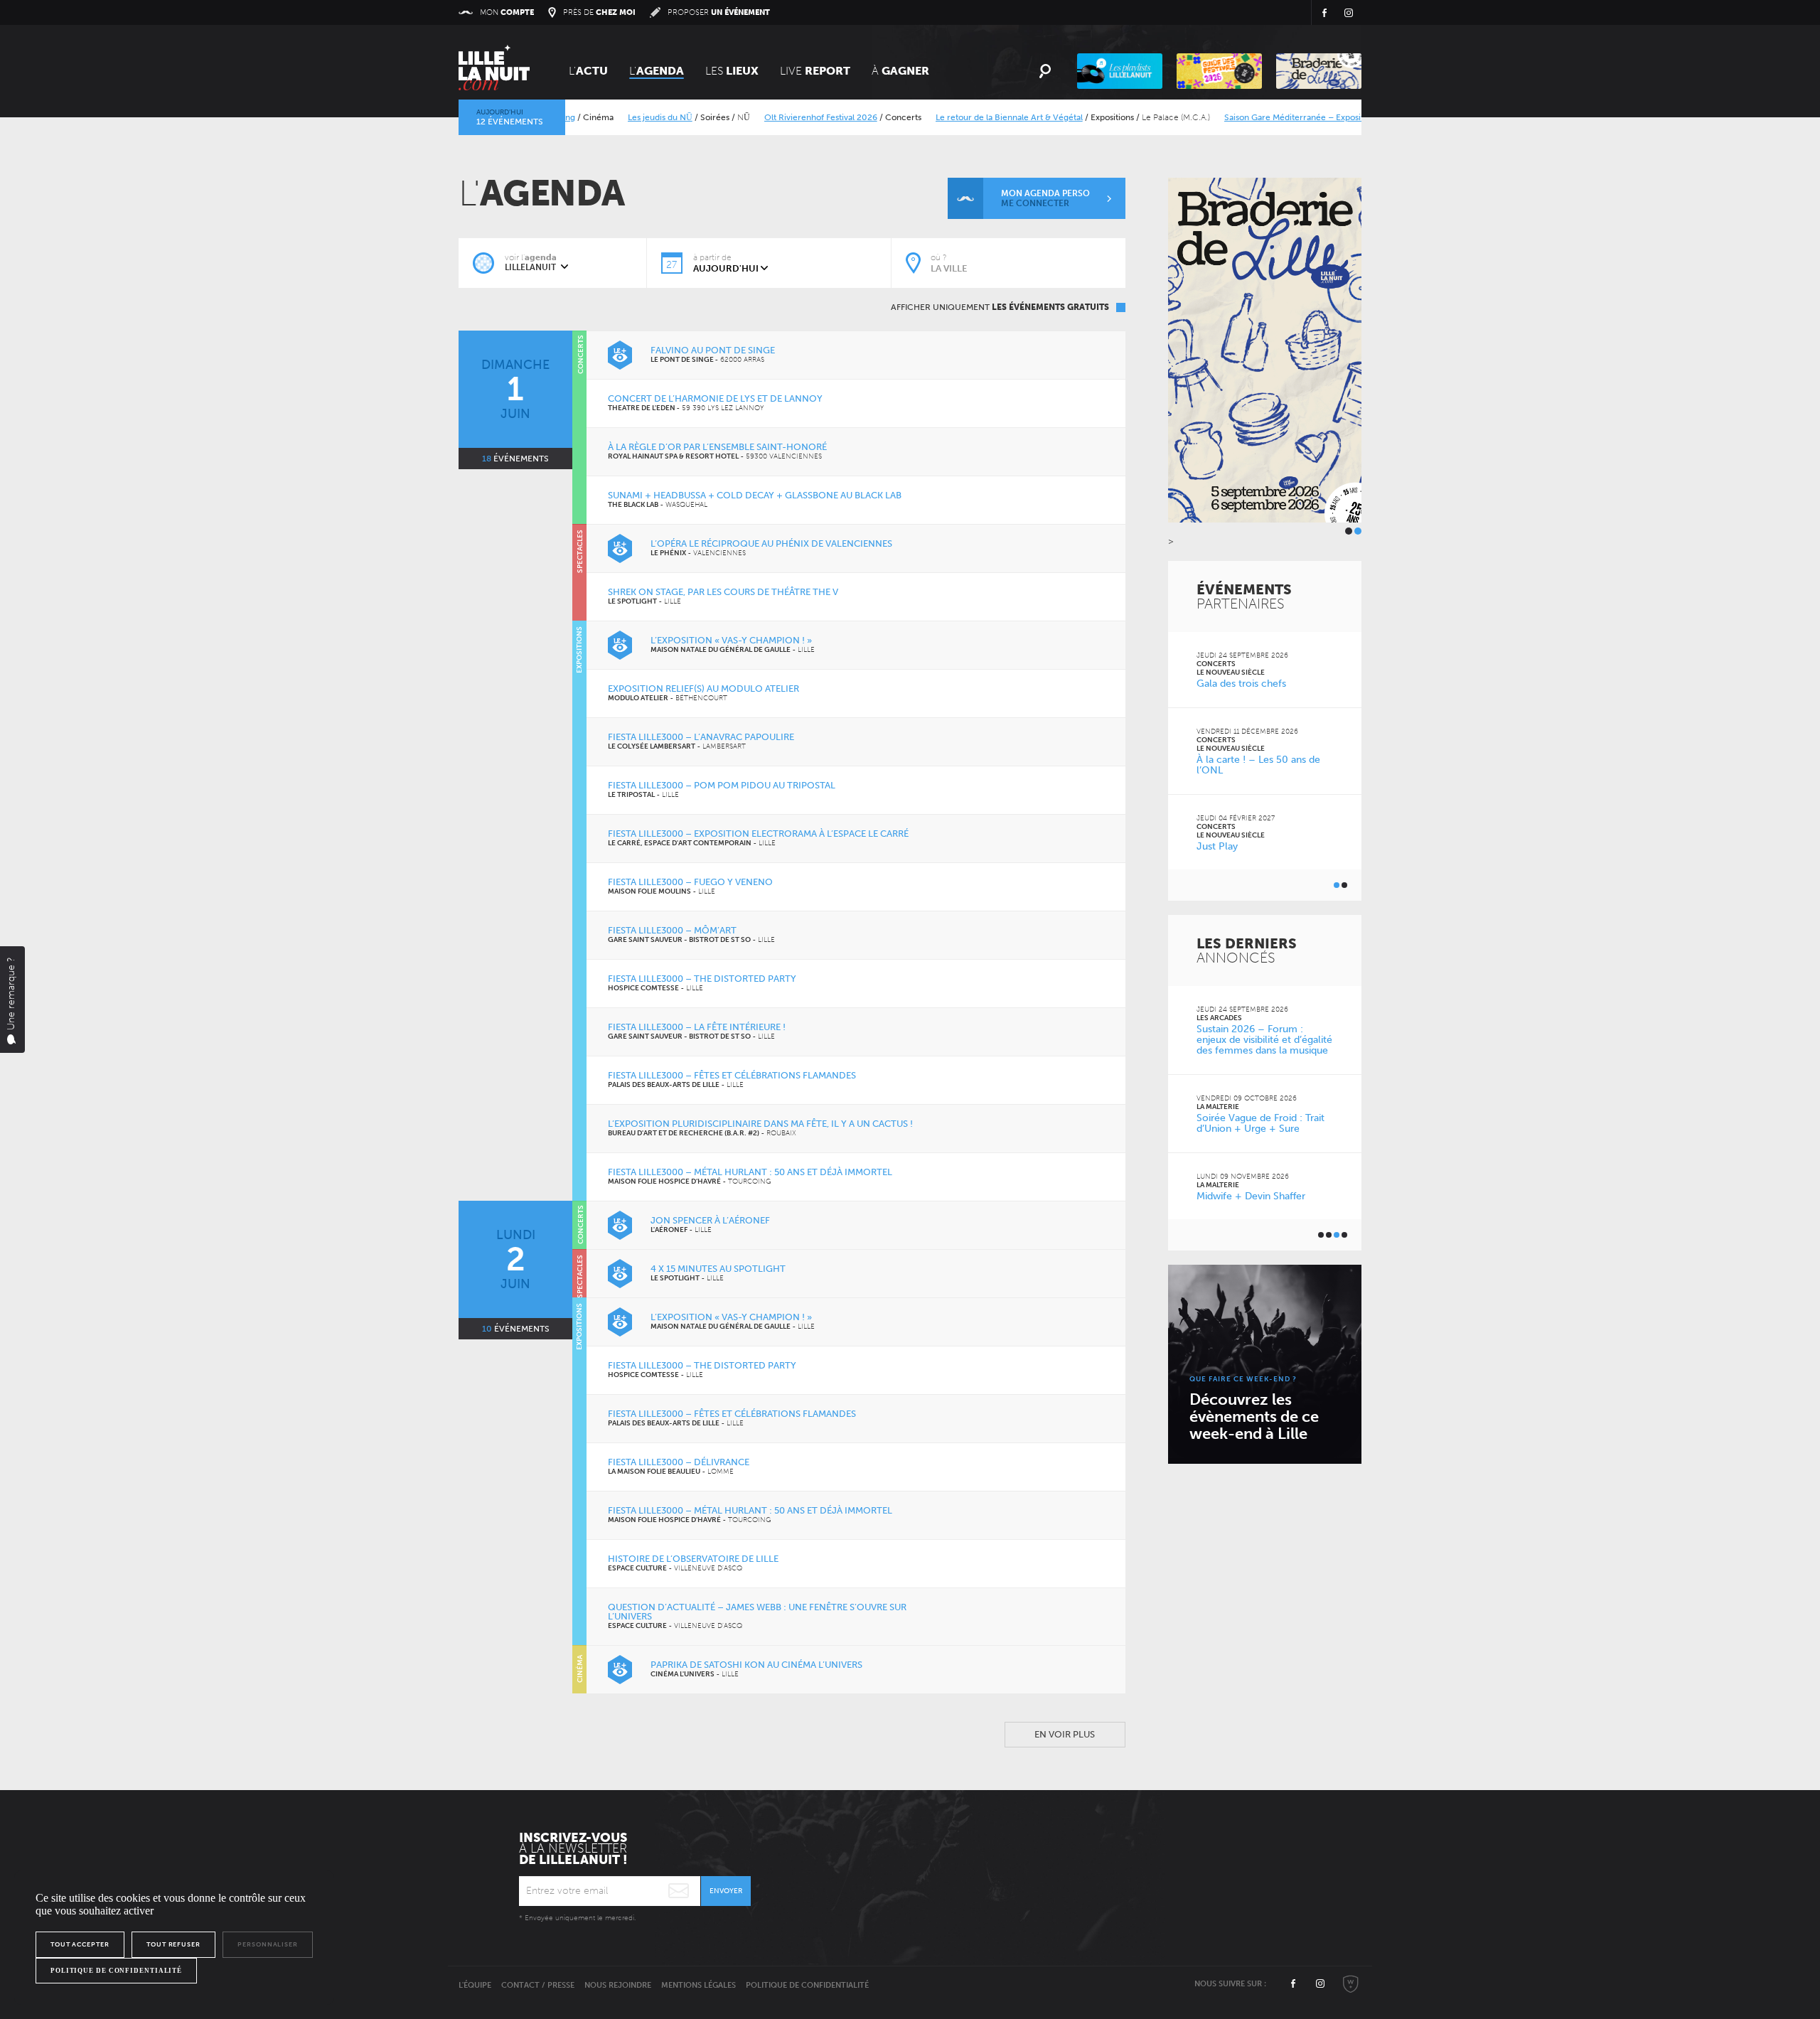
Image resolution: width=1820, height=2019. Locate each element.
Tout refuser (173, 1944)
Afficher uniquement (1000, 307)
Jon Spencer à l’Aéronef (710, 1220)
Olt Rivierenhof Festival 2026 (780, 117)
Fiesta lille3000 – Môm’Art (672, 930)
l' (657, 71)
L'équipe (475, 1985)
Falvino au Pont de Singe (713, 350)
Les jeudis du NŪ (619, 117)
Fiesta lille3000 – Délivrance (679, 1462)
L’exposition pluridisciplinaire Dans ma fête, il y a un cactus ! (760, 1124)
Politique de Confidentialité (807, 1985)
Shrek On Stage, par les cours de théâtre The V (723, 592)
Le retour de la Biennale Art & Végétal (968, 117)
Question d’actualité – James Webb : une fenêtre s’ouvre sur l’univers (757, 1612)
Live (815, 71)
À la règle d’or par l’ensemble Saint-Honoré (717, 447)
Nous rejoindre (618, 1985)
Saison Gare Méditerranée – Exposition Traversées (1281, 117)
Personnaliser (268, 1944)
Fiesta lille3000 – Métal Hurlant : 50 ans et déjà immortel (750, 1172)
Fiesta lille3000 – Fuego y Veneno (690, 882)
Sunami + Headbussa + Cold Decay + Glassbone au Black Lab (755, 495)
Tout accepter (80, 1944)
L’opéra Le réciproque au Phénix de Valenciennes (771, 543)
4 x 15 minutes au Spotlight (718, 1269)
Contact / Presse (538, 1985)
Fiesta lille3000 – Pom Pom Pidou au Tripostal (722, 785)
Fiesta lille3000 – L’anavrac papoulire (701, 737)
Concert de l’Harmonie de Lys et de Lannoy (715, 398)
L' (588, 71)
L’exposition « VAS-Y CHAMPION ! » (731, 640)
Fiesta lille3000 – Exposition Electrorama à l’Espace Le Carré (758, 834)
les (732, 71)
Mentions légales (698, 1985)
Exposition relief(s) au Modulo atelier (703, 689)
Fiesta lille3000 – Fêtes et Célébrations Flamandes (732, 1075)
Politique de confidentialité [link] (116, 1971)
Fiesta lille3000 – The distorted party (702, 979)
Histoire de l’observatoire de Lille (693, 1559)
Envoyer (726, 1891)
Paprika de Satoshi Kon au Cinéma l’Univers (756, 1665)
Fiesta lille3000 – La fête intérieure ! (697, 1027)
